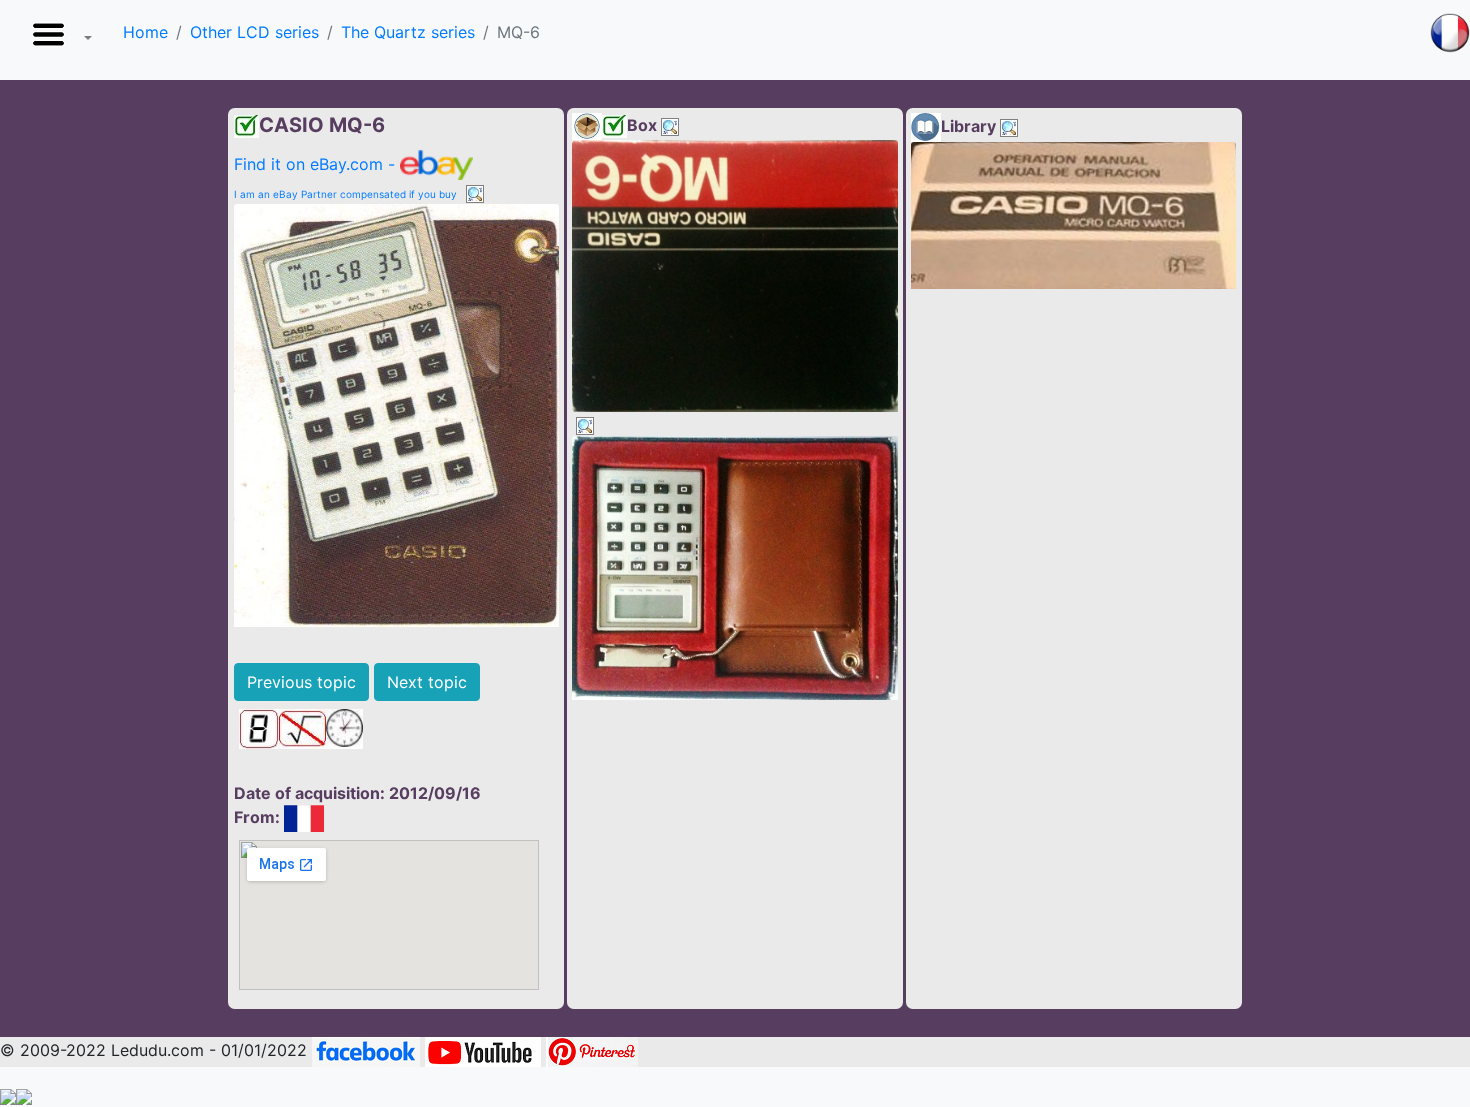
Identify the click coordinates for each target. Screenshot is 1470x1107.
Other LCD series (254, 32)
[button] (58, 40)
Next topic (427, 682)
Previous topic (301, 682)
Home (145, 32)
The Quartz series (408, 32)
